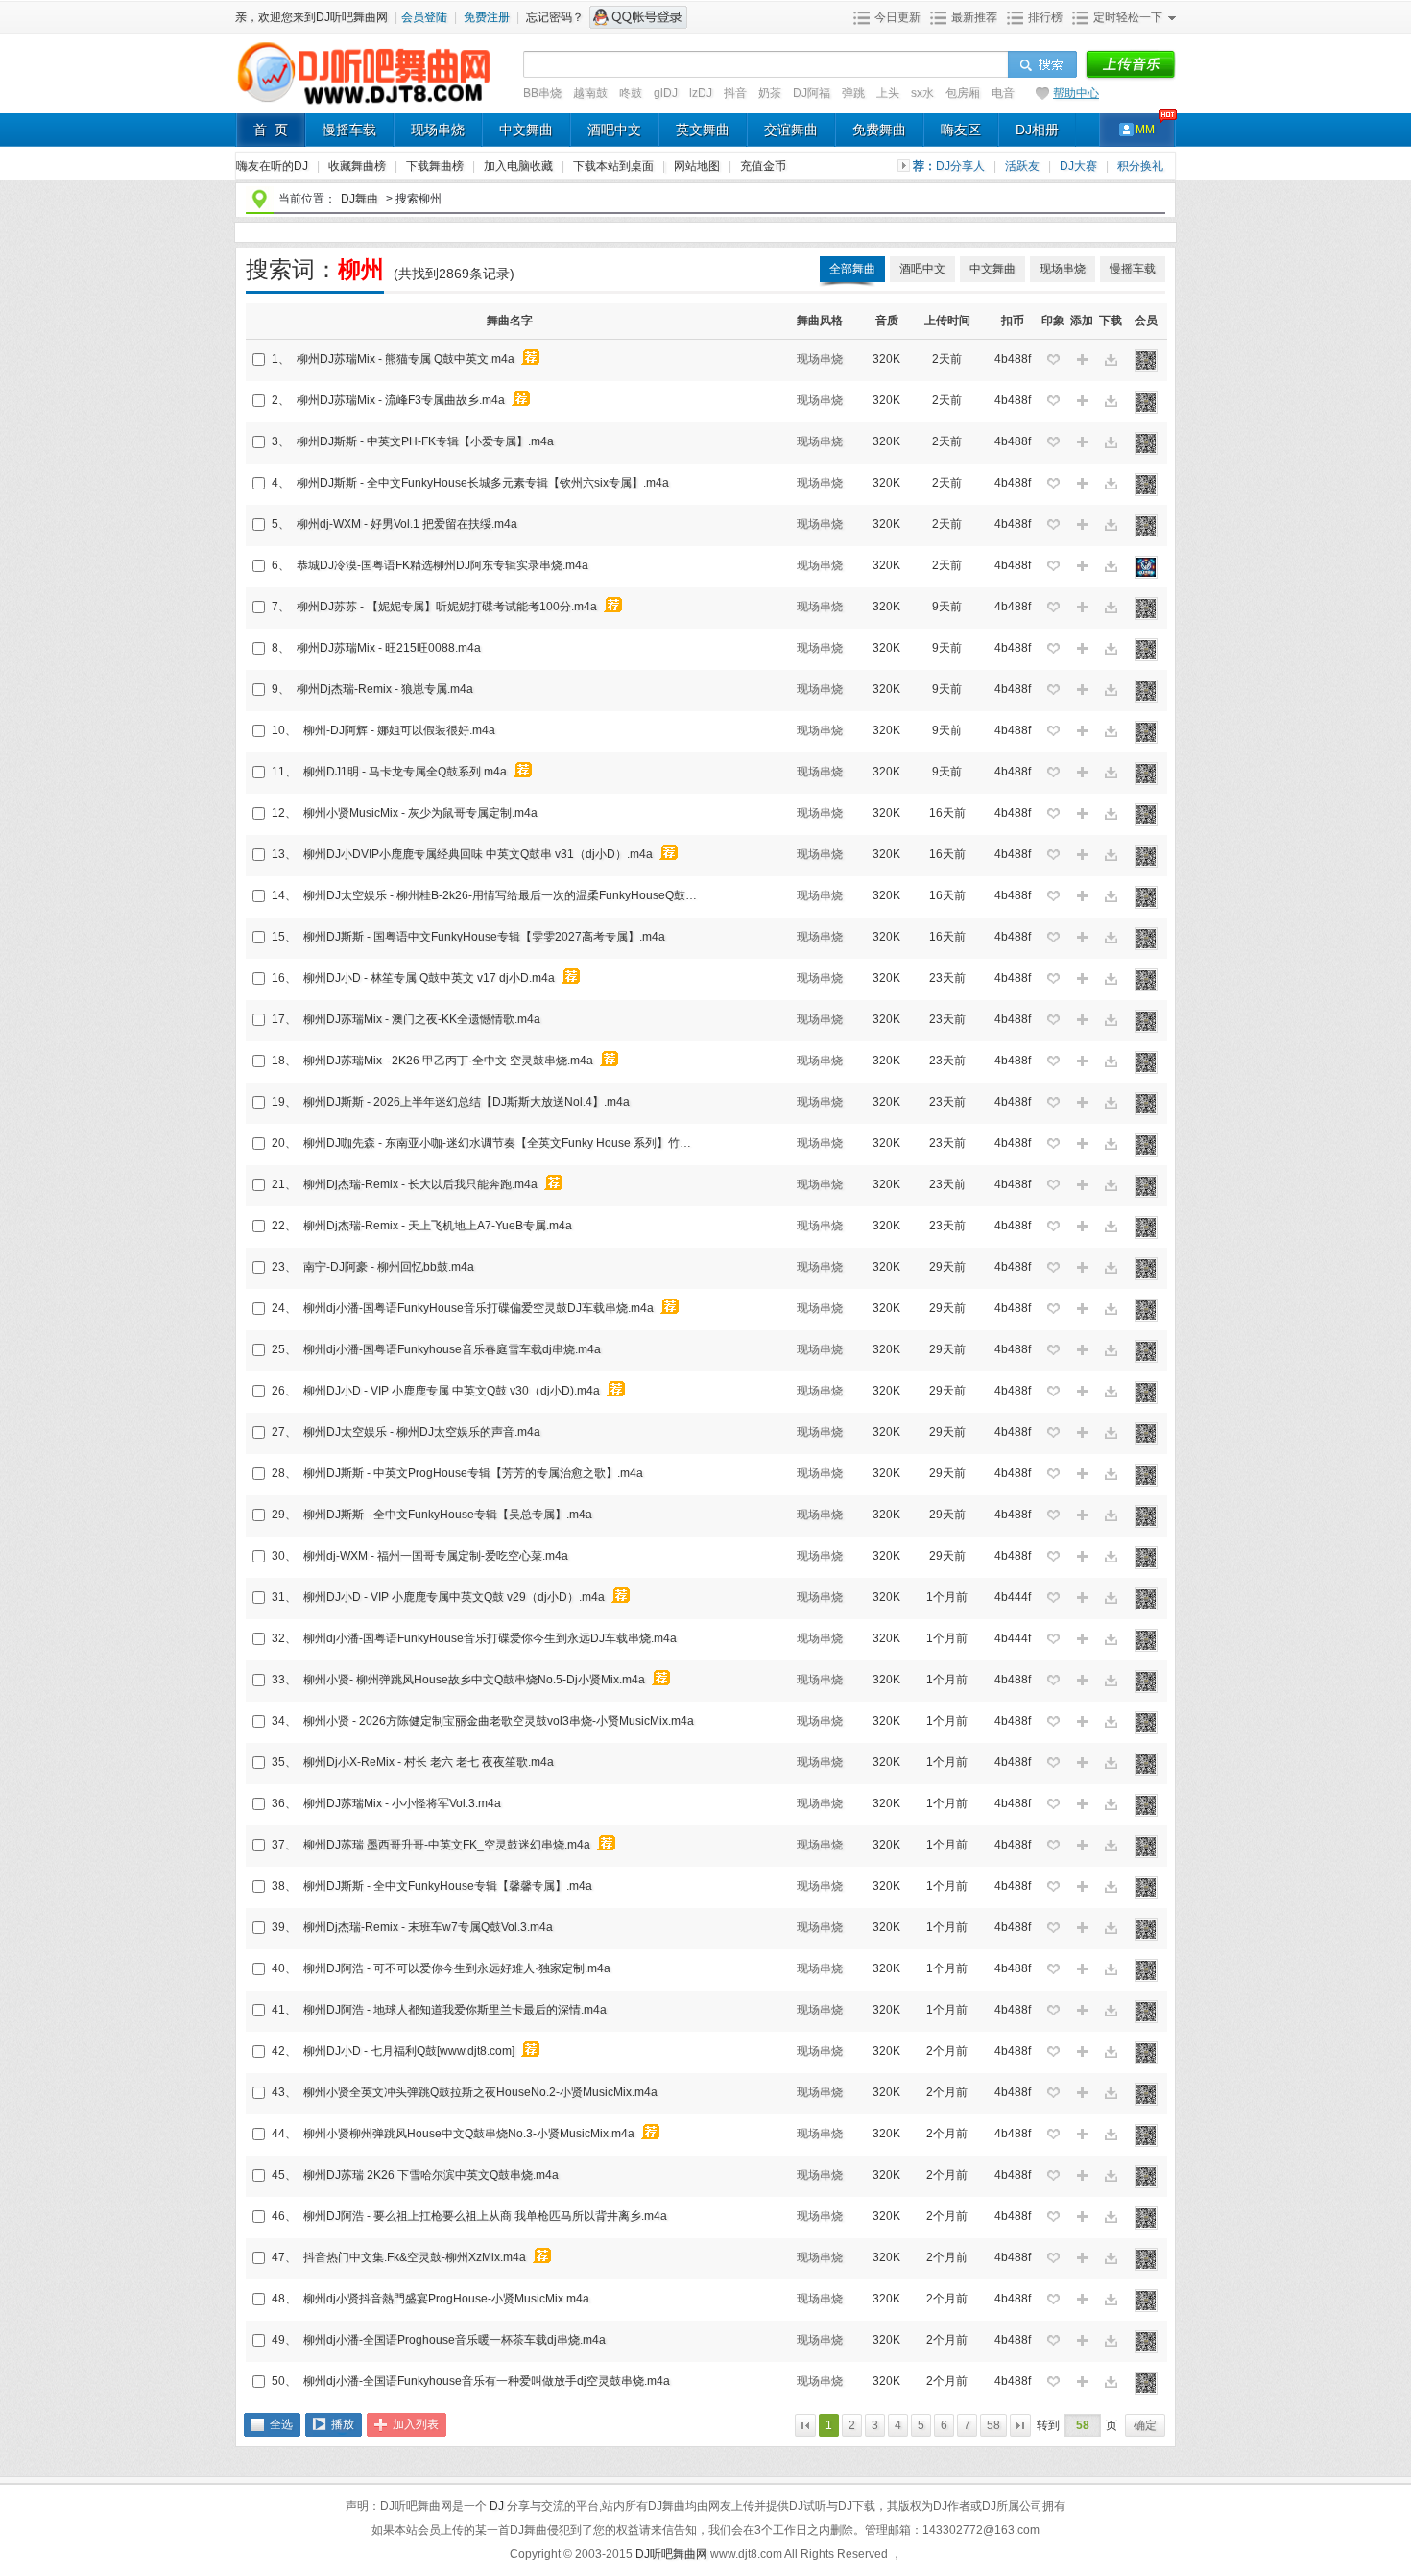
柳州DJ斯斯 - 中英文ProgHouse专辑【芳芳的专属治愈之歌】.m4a (473, 1473)
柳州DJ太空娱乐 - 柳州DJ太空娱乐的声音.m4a (422, 1432)
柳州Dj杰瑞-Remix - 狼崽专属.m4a (385, 689)
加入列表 (416, 2424)
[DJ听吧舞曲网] (364, 104)
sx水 (922, 93)
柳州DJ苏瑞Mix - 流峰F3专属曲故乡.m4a (401, 400)
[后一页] (1020, 2425)
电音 (1003, 93)
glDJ (666, 93)
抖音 (735, 93)
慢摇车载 (349, 130)
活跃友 (1024, 166)
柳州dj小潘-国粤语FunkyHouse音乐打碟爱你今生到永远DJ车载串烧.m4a (490, 1638)
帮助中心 (1076, 93)
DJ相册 (1037, 130)
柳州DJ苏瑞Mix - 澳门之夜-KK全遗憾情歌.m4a (422, 1019)
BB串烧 (542, 93)
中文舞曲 (526, 130)
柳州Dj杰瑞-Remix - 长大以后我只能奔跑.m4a (420, 1184)
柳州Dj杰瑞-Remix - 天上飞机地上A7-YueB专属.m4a (438, 1226)
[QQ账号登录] (638, 17)
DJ (498, 2506)
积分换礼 (1140, 166)
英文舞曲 (703, 130)
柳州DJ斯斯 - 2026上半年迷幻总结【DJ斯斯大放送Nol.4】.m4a (466, 1102)
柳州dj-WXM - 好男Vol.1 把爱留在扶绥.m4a (407, 524)
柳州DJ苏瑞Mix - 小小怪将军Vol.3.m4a (402, 1803)
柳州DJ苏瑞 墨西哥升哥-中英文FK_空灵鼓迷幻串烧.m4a (447, 1845)
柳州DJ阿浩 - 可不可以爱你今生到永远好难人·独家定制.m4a (457, 1968)
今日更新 (897, 17)
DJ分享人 (962, 166)
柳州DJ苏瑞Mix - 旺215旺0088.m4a (389, 648)
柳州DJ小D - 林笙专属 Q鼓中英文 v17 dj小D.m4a (429, 978)
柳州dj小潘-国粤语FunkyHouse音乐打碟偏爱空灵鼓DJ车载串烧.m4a (478, 1308)
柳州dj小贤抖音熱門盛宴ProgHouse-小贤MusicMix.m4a (446, 2299)
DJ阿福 (812, 93)
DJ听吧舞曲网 (673, 2554)
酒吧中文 (614, 130)
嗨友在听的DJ (274, 166)
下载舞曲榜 (436, 166)
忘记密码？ (555, 17)
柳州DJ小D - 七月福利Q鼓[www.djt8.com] (409, 2051)
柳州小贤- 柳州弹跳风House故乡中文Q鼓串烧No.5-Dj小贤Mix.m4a (474, 1680)
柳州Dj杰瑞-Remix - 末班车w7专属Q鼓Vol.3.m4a (428, 1927)
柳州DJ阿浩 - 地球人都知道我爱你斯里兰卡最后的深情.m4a (455, 2010)
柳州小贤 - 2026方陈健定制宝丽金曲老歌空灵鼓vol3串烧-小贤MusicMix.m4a (499, 1721)
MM (1145, 130)
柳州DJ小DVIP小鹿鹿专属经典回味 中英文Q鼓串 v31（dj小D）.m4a (478, 854)
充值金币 (763, 166)
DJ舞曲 (359, 199)
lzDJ (701, 93)
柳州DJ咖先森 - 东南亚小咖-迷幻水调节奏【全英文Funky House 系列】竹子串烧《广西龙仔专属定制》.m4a (503, 1143)
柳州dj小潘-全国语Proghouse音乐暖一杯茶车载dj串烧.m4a (454, 2340)
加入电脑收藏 (520, 166)
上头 (888, 93)
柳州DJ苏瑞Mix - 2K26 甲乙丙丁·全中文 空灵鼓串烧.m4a (448, 1061)
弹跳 (853, 93)
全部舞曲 (852, 269)
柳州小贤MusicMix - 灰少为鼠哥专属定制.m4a (420, 813)
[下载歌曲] (1111, 360)
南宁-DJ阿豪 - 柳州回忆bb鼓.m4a (389, 1267)
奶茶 (770, 93)
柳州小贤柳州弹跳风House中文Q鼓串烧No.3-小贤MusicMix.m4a (469, 2134)
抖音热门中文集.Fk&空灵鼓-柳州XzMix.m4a (415, 2257)
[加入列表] (1082, 360)
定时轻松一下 (1128, 17)
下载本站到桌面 (621, 166)
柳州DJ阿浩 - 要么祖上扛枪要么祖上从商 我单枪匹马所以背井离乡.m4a (485, 2216)
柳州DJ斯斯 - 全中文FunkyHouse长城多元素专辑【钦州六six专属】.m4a (483, 483)
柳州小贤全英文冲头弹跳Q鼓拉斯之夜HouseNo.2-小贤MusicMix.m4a (480, 2092)
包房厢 (963, 93)
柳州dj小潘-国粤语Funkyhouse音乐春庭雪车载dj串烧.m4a (452, 1349)
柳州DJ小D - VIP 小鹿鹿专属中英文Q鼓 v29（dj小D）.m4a (454, 1597)
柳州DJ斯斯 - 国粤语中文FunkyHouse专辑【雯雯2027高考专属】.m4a (484, 937)
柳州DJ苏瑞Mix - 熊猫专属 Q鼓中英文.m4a (406, 359)
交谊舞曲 (791, 130)
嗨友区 (961, 130)
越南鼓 (590, 93)
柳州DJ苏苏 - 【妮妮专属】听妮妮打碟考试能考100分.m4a (447, 607)
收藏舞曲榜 (359, 166)
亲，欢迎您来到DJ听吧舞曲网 (313, 17)
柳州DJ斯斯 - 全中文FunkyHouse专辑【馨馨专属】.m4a (448, 1886)
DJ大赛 (1080, 166)
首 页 (271, 130)
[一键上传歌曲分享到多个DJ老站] (1130, 65)
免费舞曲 (879, 130)
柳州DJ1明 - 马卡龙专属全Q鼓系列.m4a (405, 772)
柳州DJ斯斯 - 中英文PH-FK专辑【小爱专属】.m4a (425, 441)
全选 (281, 2424)
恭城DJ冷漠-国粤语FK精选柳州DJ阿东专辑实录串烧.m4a (442, 565)
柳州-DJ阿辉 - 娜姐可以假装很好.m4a (399, 730)
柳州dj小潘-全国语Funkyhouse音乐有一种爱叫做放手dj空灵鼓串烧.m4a (487, 2381)
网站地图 (698, 166)
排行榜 (1045, 17)
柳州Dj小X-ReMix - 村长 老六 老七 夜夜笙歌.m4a (429, 1762)
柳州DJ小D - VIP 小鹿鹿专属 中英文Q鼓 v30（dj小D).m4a (452, 1391)
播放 (343, 2424)
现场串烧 (438, 130)
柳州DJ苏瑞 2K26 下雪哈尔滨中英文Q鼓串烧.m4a (431, 2175)
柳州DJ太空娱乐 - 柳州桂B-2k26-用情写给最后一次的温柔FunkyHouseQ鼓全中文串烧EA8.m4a (503, 895)
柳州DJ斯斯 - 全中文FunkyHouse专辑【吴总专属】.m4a (448, 1515)
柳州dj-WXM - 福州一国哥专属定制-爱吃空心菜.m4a (436, 1556)
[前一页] (805, 2425)
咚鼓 (631, 93)
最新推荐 (974, 17)
